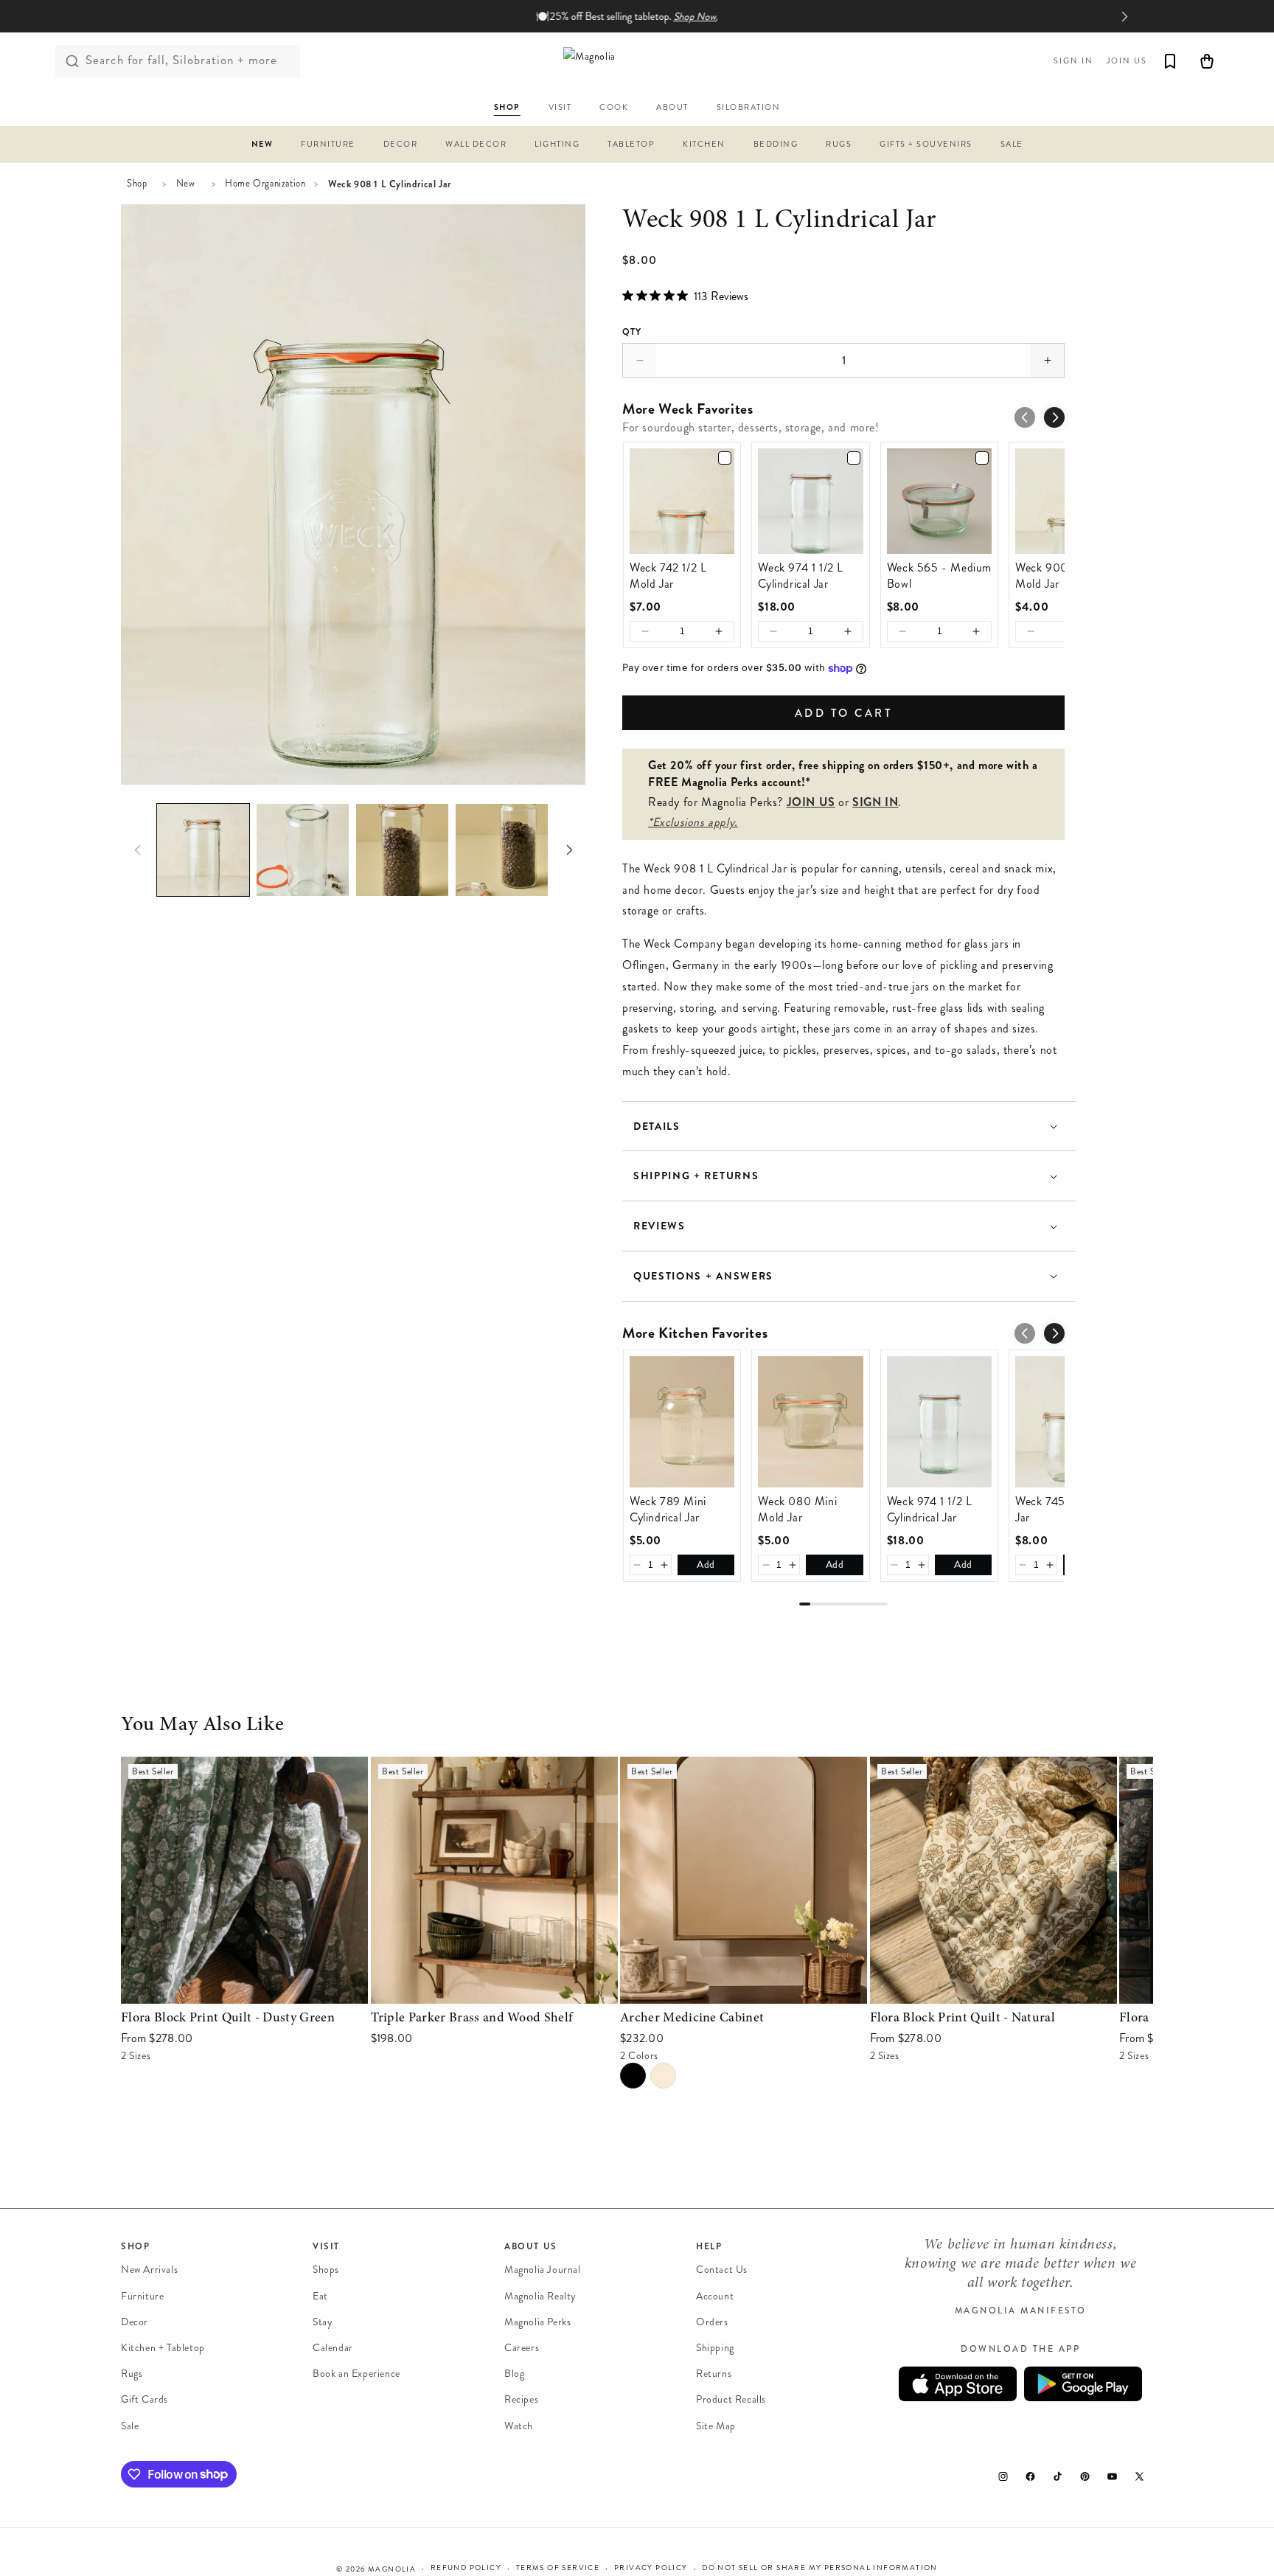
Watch (519, 2425)
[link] (682, 501)
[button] (262, 146)
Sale (130, 2425)
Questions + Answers (703, 1276)
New (186, 184)
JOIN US (811, 802)
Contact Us (722, 2270)
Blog (514, 2374)
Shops (326, 2270)
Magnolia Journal (543, 2270)
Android (1083, 2384)
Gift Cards (145, 2399)
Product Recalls (731, 2399)
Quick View (244, 1989)
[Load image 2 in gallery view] (303, 850)
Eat (320, 2295)
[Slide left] (137, 850)
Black (633, 2076)
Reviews (659, 1226)
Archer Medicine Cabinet (683, 1767)
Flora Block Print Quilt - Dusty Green (217, 1767)
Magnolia (392, 2569)
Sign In (1073, 61)
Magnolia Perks (537, 2322)
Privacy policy (651, 2568)
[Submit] (72, 61)
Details (657, 1126)
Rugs (132, 2374)
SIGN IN (875, 802)
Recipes (521, 2399)
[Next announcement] (1124, 16)
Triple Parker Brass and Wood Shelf (459, 1767)
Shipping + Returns (696, 1176)
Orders (712, 2322)
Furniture (142, 2295)
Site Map (716, 2425)
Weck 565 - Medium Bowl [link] (939, 576)
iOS (958, 2384)
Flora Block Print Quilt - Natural (953, 1767)
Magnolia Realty (540, 2295)
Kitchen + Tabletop (163, 2348)
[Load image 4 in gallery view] (502, 850)
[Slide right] (569, 850)
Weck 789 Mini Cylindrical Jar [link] (668, 1510)
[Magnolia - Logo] (637, 61)
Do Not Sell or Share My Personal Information (820, 2568)
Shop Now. (695, 17)
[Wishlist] (1170, 61)
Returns (714, 2374)
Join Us (1127, 61)
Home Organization (265, 184)
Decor (135, 2322)
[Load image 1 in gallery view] (203, 850)
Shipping (715, 2348)
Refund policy (466, 2568)
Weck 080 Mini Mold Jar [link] (797, 1510)
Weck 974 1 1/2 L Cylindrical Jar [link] (801, 576)
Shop (137, 184)
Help (709, 2246)
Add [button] (706, 1565)
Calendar (333, 2348)
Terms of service (558, 2568)
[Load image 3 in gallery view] (402, 850)
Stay (323, 2322)
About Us (531, 2246)
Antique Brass (663, 2076)
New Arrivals (149, 2270)
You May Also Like (202, 1726)
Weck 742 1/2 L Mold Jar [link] (668, 576)
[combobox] (178, 61)
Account (715, 2295)
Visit (326, 2246)
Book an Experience (356, 2374)
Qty (632, 332)
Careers (522, 2348)
